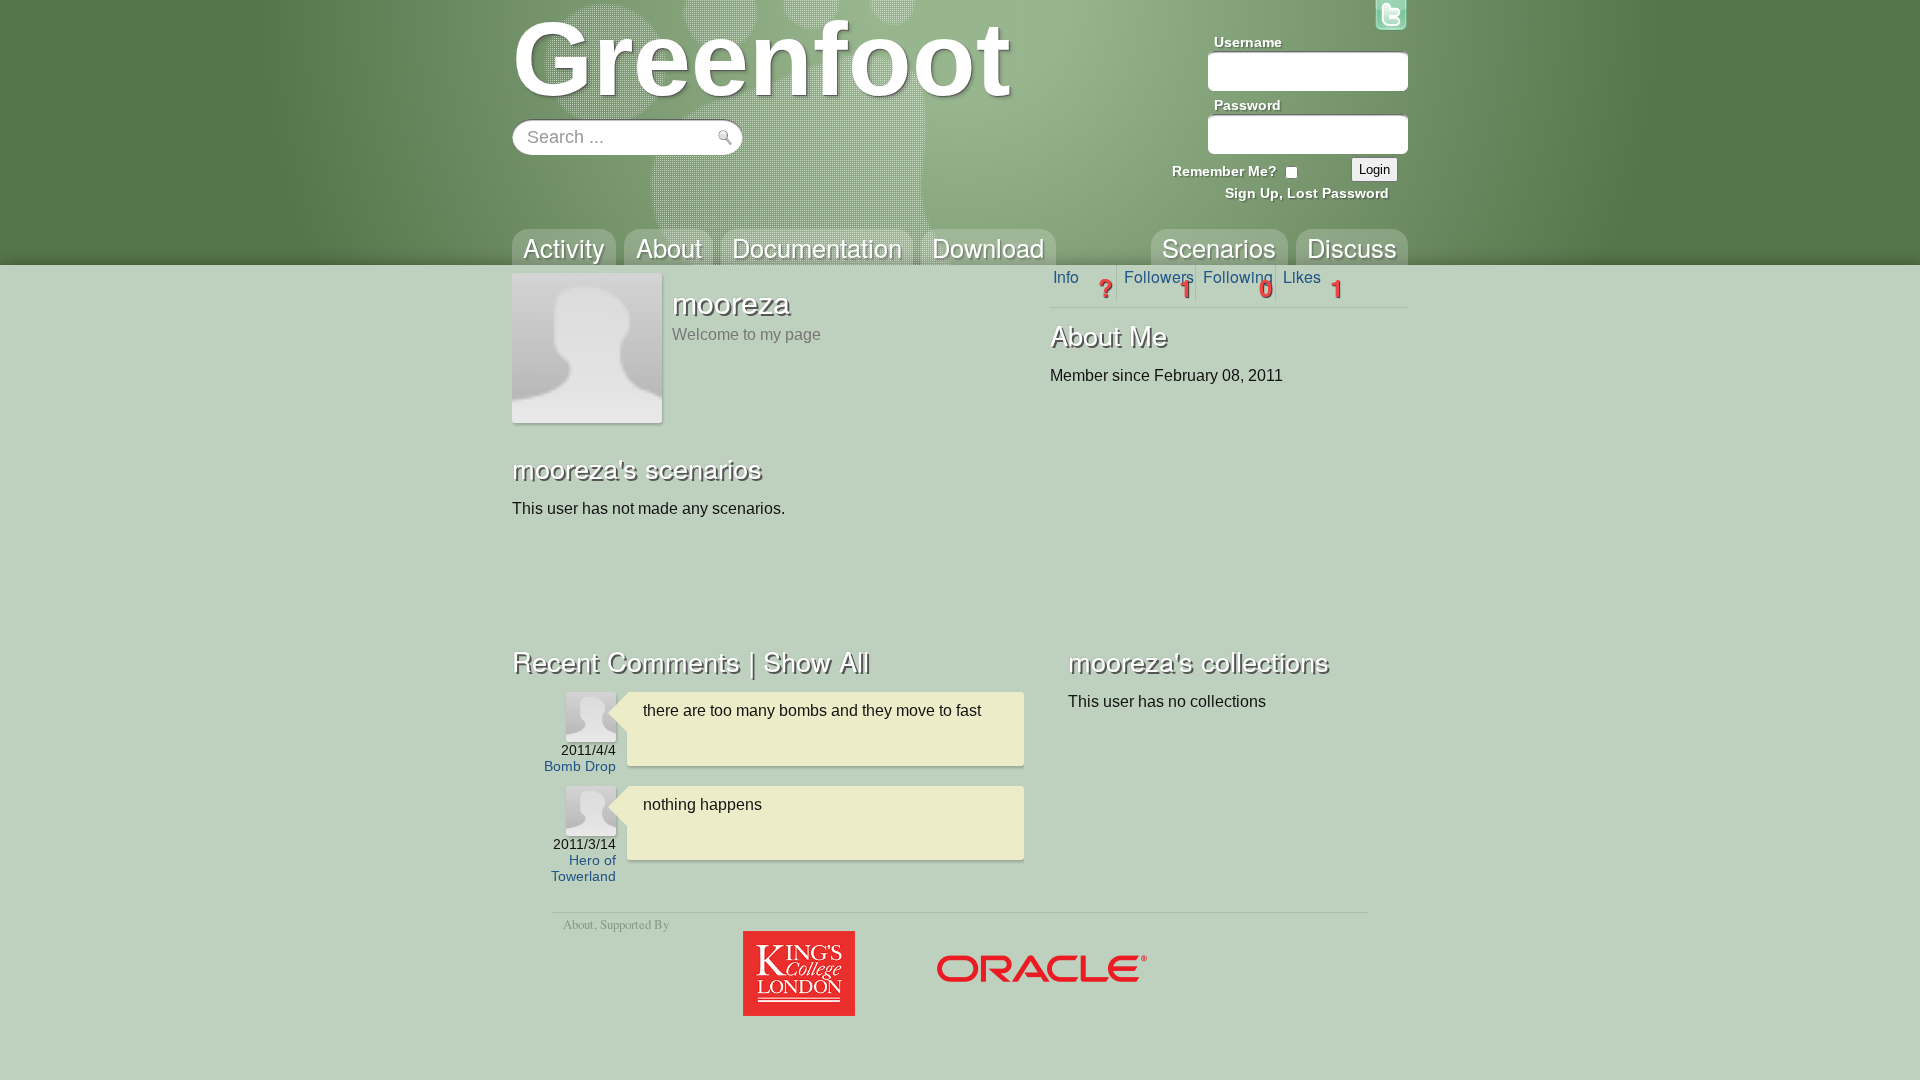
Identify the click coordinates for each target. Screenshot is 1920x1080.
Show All (816, 660)
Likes (1313, 283)
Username (1248, 42)
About (578, 924)
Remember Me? (1224, 171)
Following (1238, 283)
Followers (1159, 283)
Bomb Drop (580, 766)
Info (1083, 283)
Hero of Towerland (583, 868)
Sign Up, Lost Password (1307, 193)
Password (1247, 105)
